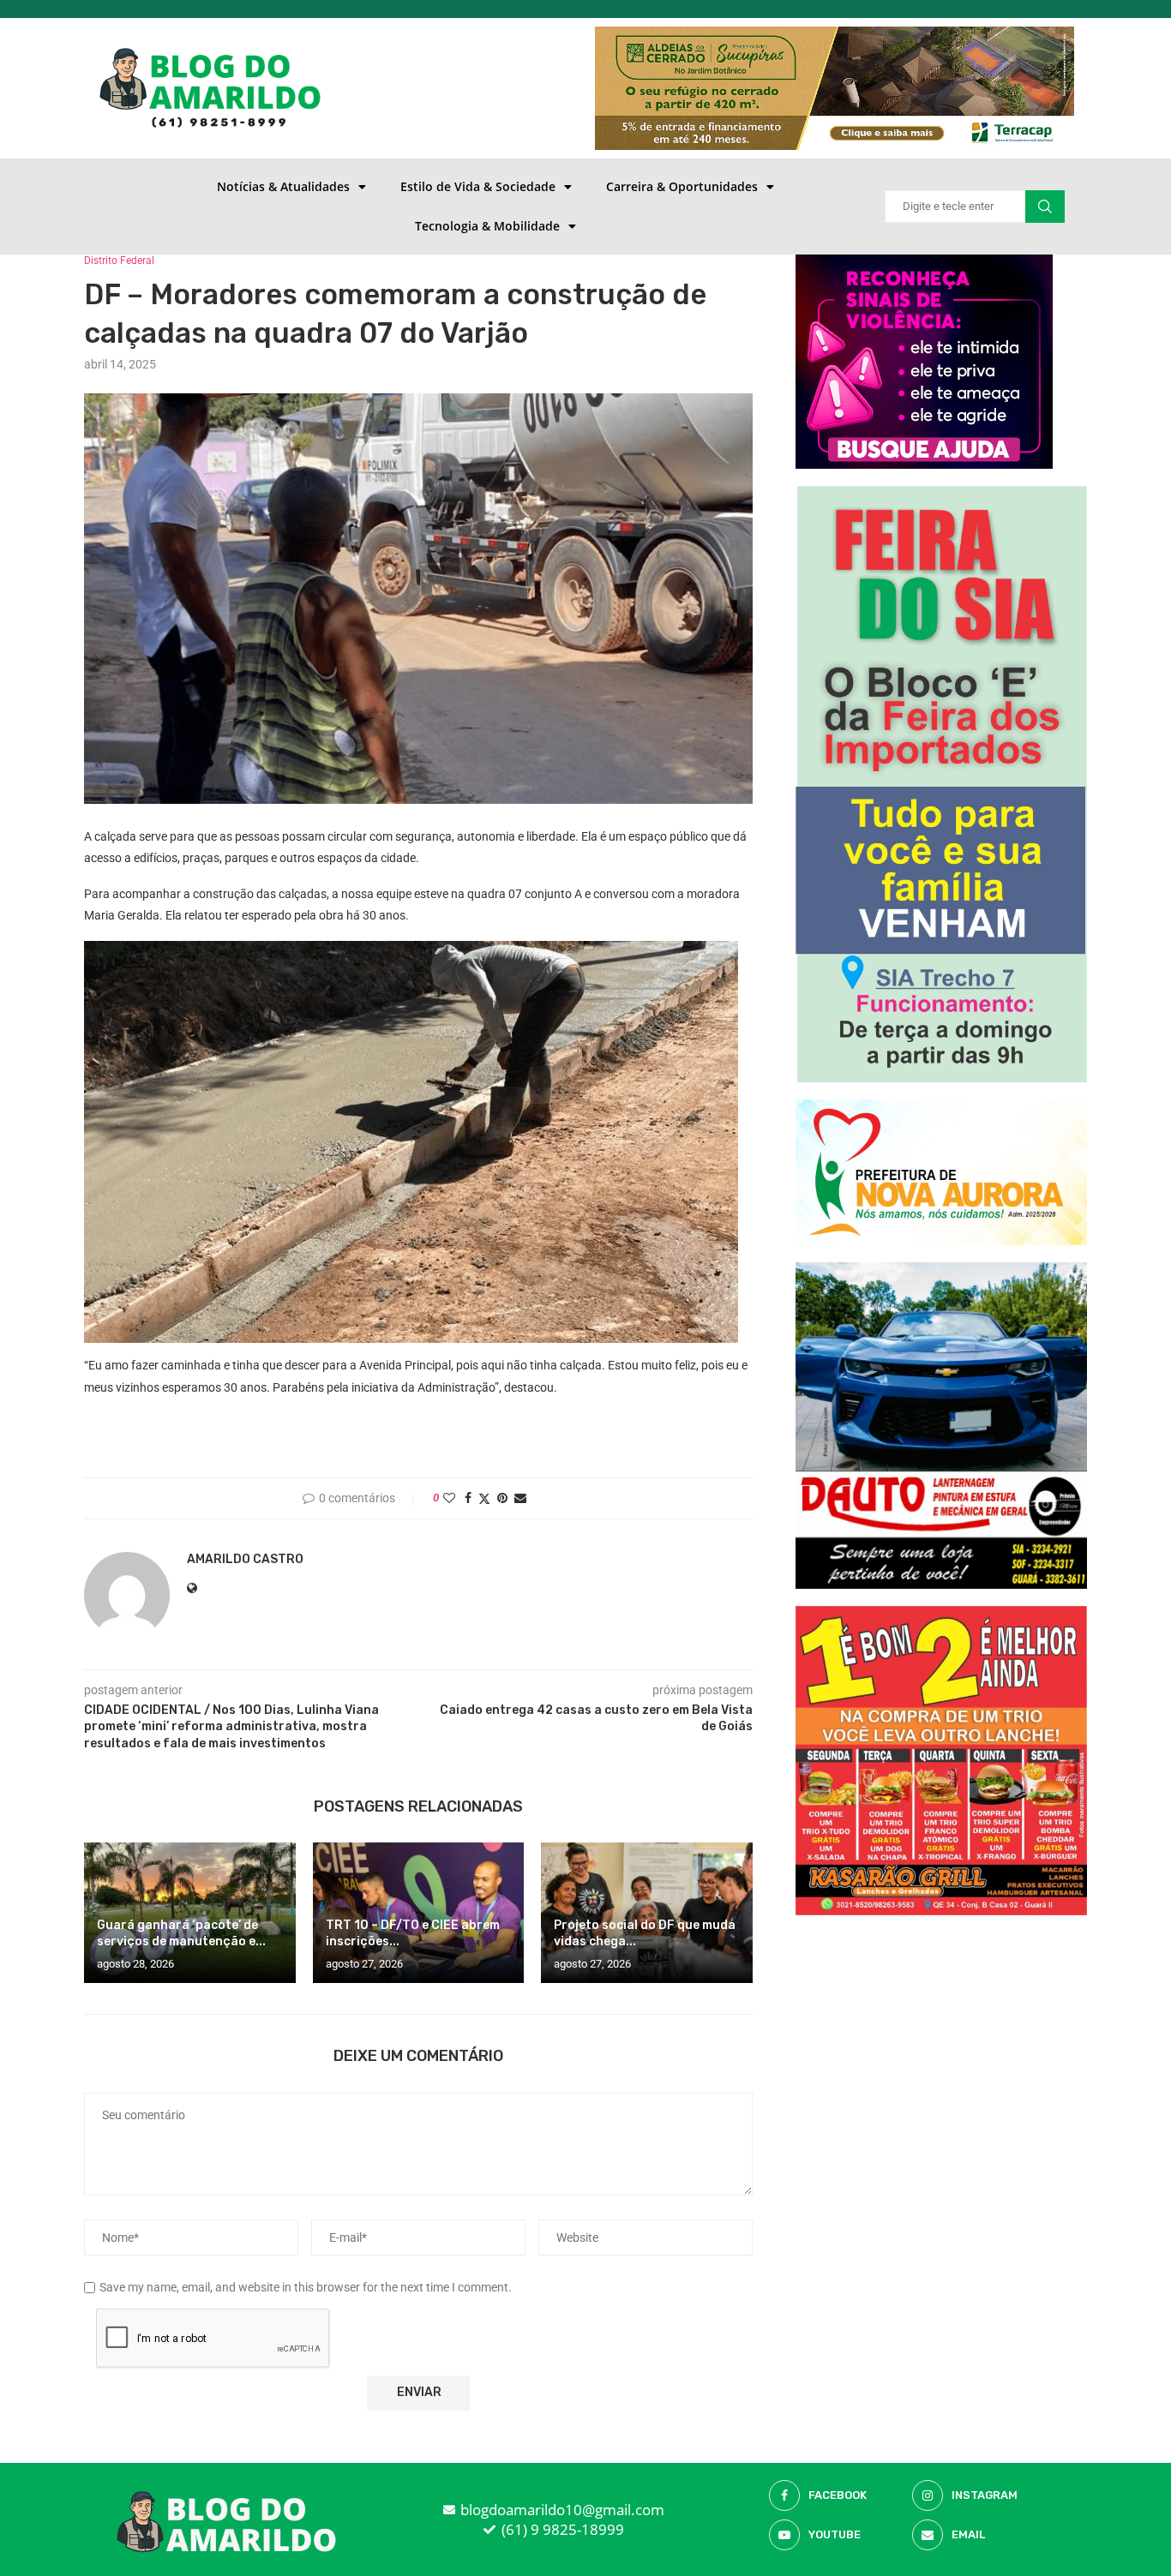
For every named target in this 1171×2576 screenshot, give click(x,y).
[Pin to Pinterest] (502, 1498)
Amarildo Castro (245, 1559)
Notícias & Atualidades (283, 186)
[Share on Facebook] (468, 1498)
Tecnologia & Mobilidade (487, 226)
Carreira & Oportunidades (682, 186)
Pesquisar (1045, 207)
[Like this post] (449, 1498)
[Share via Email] (520, 1498)
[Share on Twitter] (484, 1498)
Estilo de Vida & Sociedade (478, 186)
